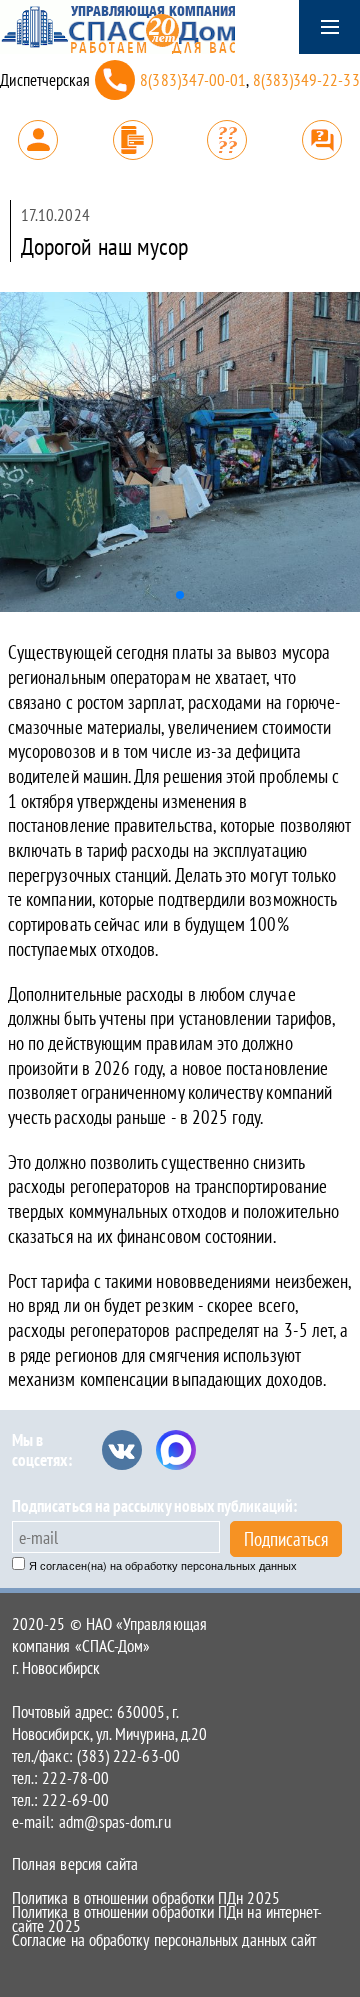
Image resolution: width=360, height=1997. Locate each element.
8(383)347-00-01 (193, 80)
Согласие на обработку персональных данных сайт (164, 1940)
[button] (180, 595)
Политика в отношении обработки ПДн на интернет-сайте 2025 (167, 1919)
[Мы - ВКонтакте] (122, 1450)
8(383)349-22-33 (306, 80)
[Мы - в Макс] (176, 1450)
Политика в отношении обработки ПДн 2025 (146, 1898)
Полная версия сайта (75, 1864)
